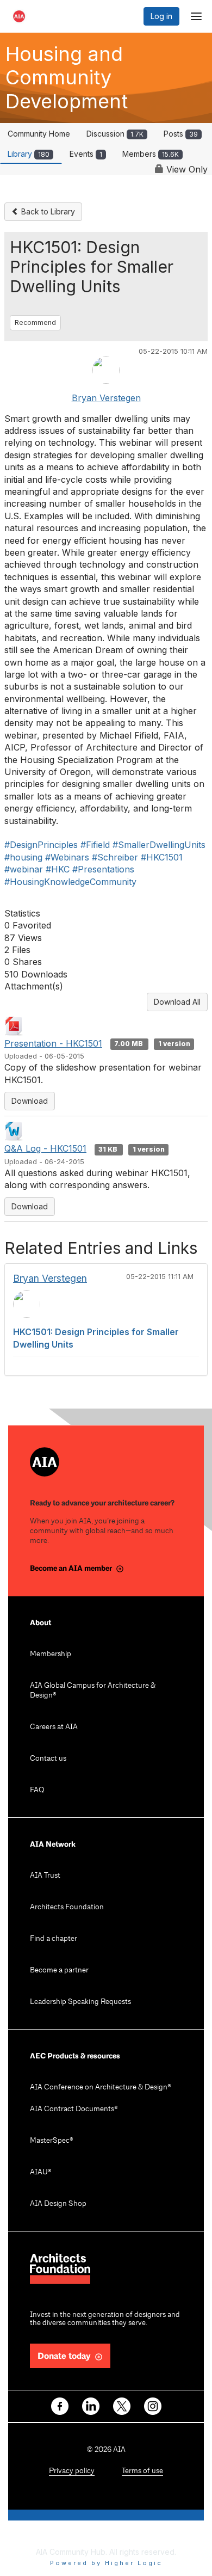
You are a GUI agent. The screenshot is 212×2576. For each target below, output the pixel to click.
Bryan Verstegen (106, 398)
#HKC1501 (162, 857)
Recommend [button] (35, 322)
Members (151, 154)
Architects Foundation (67, 1907)
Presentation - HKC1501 (53, 1043)
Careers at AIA (54, 1727)
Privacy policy (72, 2471)
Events (86, 154)
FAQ (37, 1790)
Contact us (48, 1759)
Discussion (115, 134)
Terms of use (142, 2471)
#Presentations (103, 869)
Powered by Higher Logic (106, 2563)
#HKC (58, 869)
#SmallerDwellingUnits (159, 845)
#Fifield (95, 845)
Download (30, 1101)
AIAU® (41, 2172)
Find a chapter (54, 1939)
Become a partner (59, 1971)
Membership (51, 1654)
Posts (181, 134)
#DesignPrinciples (41, 845)
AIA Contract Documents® (74, 2109)
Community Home (39, 134)
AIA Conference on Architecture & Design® (101, 2088)
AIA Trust (45, 1876)
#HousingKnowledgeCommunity (70, 882)
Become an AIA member (71, 1568)
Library (29, 154)
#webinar (24, 869)
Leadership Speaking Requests (80, 2002)
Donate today (64, 2356)
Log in (161, 16)
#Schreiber (115, 857)
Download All (177, 1002)
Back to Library (47, 211)
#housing (23, 857)
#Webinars (67, 857)
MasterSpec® (52, 2141)
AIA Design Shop (58, 2204)
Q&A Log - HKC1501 (45, 1148)
